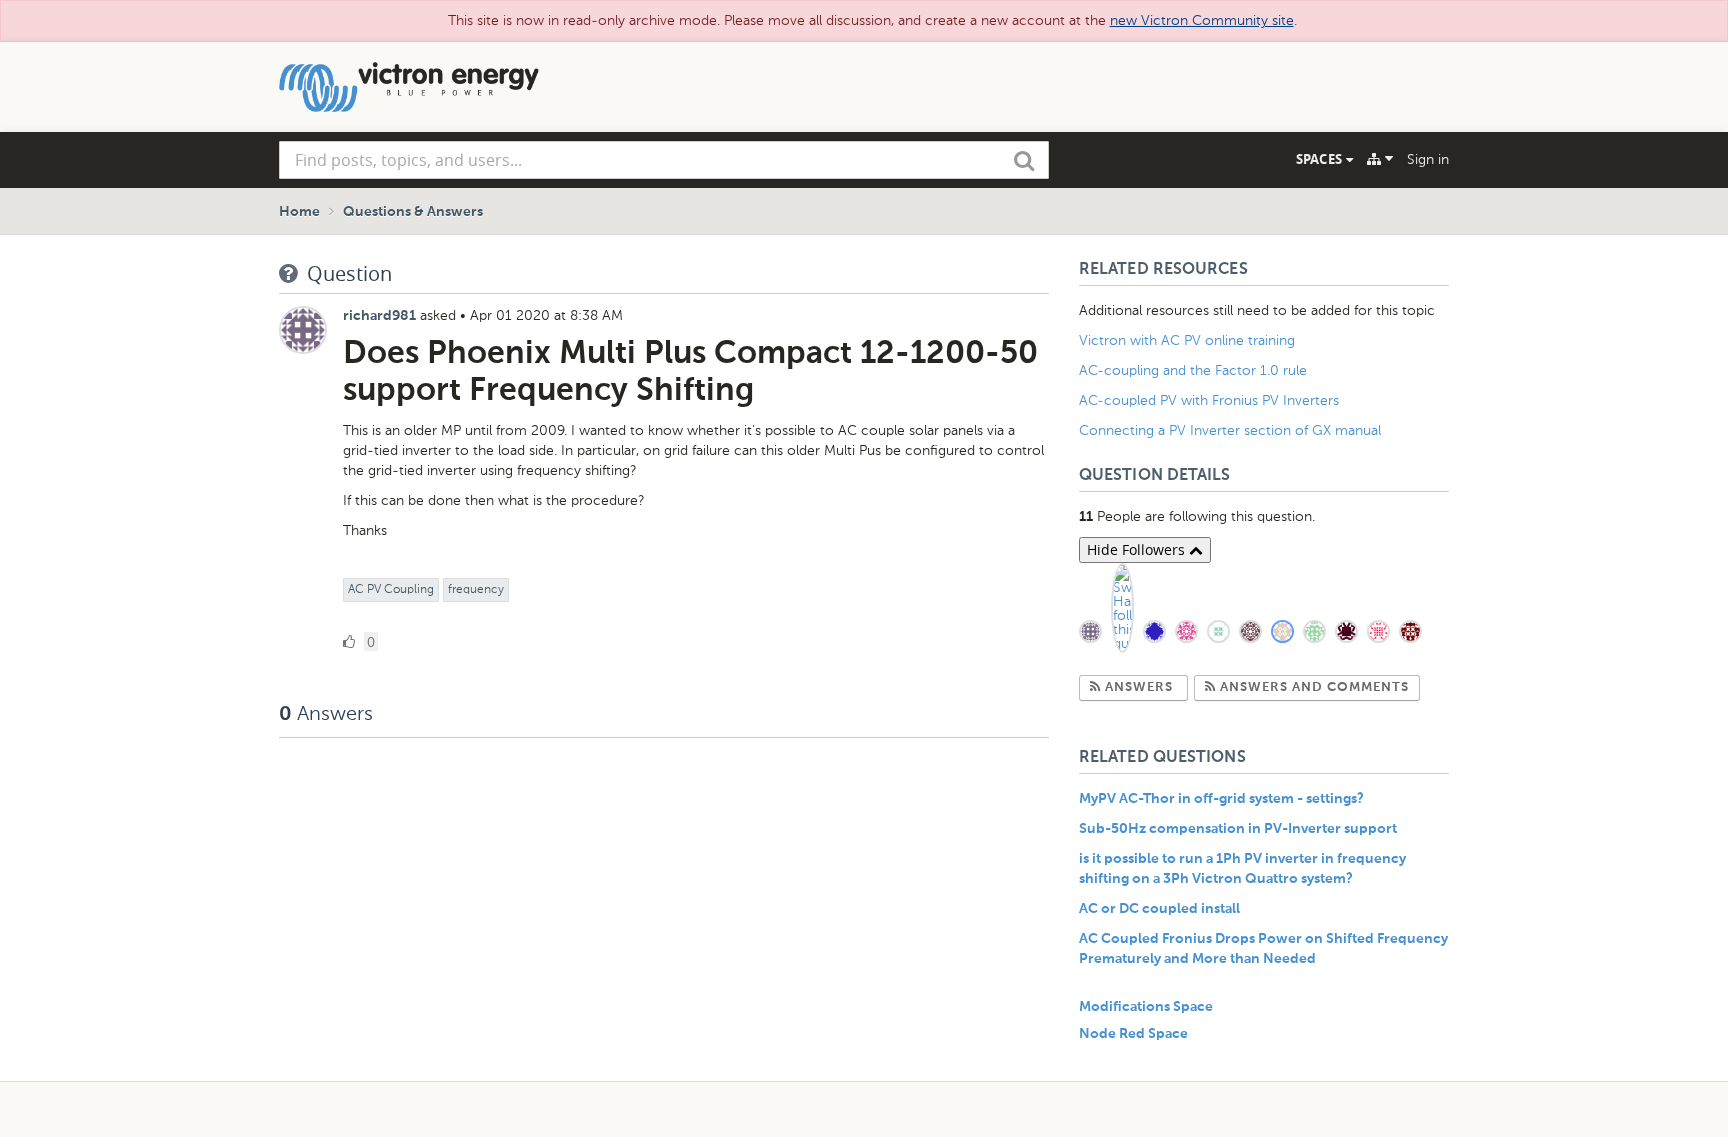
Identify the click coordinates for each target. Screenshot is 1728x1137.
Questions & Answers (413, 212)
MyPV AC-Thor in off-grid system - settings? (1221, 799)
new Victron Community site (1202, 20)
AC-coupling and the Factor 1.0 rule (1193, 370)
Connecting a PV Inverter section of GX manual (1230, 430)
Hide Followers (1138, 549)
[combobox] (664, 160)
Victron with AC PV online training (1187, 340)
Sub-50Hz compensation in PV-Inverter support (1238, 829)
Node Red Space (1133, 1034)
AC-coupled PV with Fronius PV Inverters (1209, 400)
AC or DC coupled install (1159, 909)
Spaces (1321, 159)
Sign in (1428, 159)
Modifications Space (1146, 1007)
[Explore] (1380, 159)
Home (299, 212)
